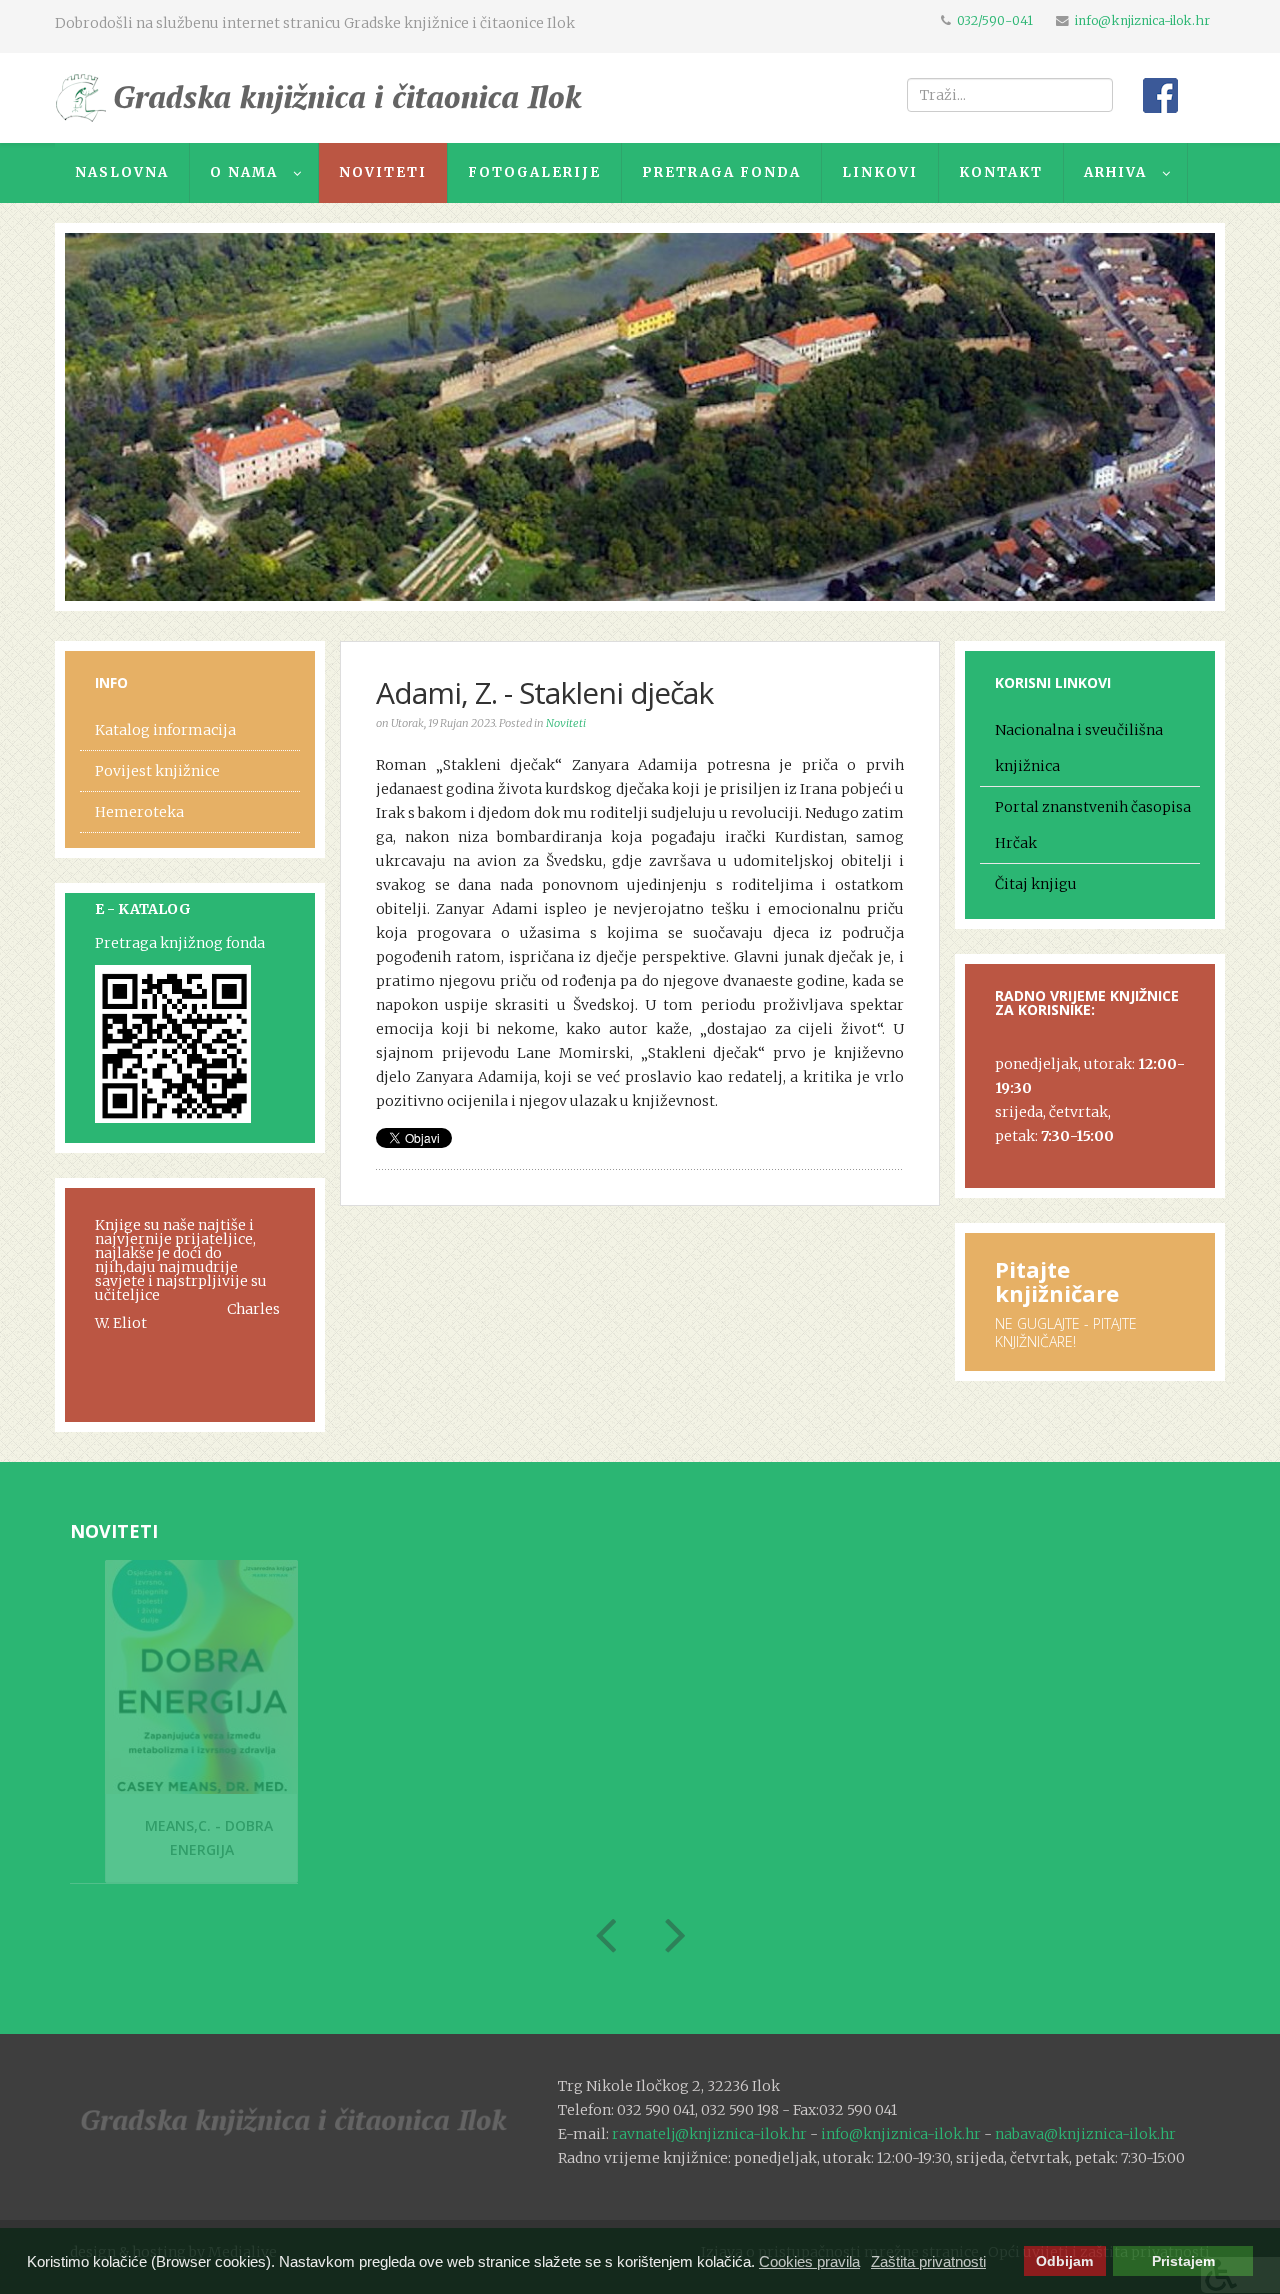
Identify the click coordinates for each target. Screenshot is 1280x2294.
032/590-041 (995, 20)
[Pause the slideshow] (1154, 417)
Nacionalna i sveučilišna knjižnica (1079, 748)
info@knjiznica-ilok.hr (1142, 20)
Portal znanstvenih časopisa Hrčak (1093, 825)
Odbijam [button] (1064, 2261)
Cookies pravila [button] (809, 2261)
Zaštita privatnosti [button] (928, 2261)
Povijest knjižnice (157, 771)
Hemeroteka (139, 812)
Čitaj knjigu (1036, 884)
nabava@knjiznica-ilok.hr (1085, 2134)
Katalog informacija (165, 730)
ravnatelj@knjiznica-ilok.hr (709, 2134)
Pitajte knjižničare (1057, 1281)
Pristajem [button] (1183, 2261)
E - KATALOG (143, 909)
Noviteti (566, 723)
